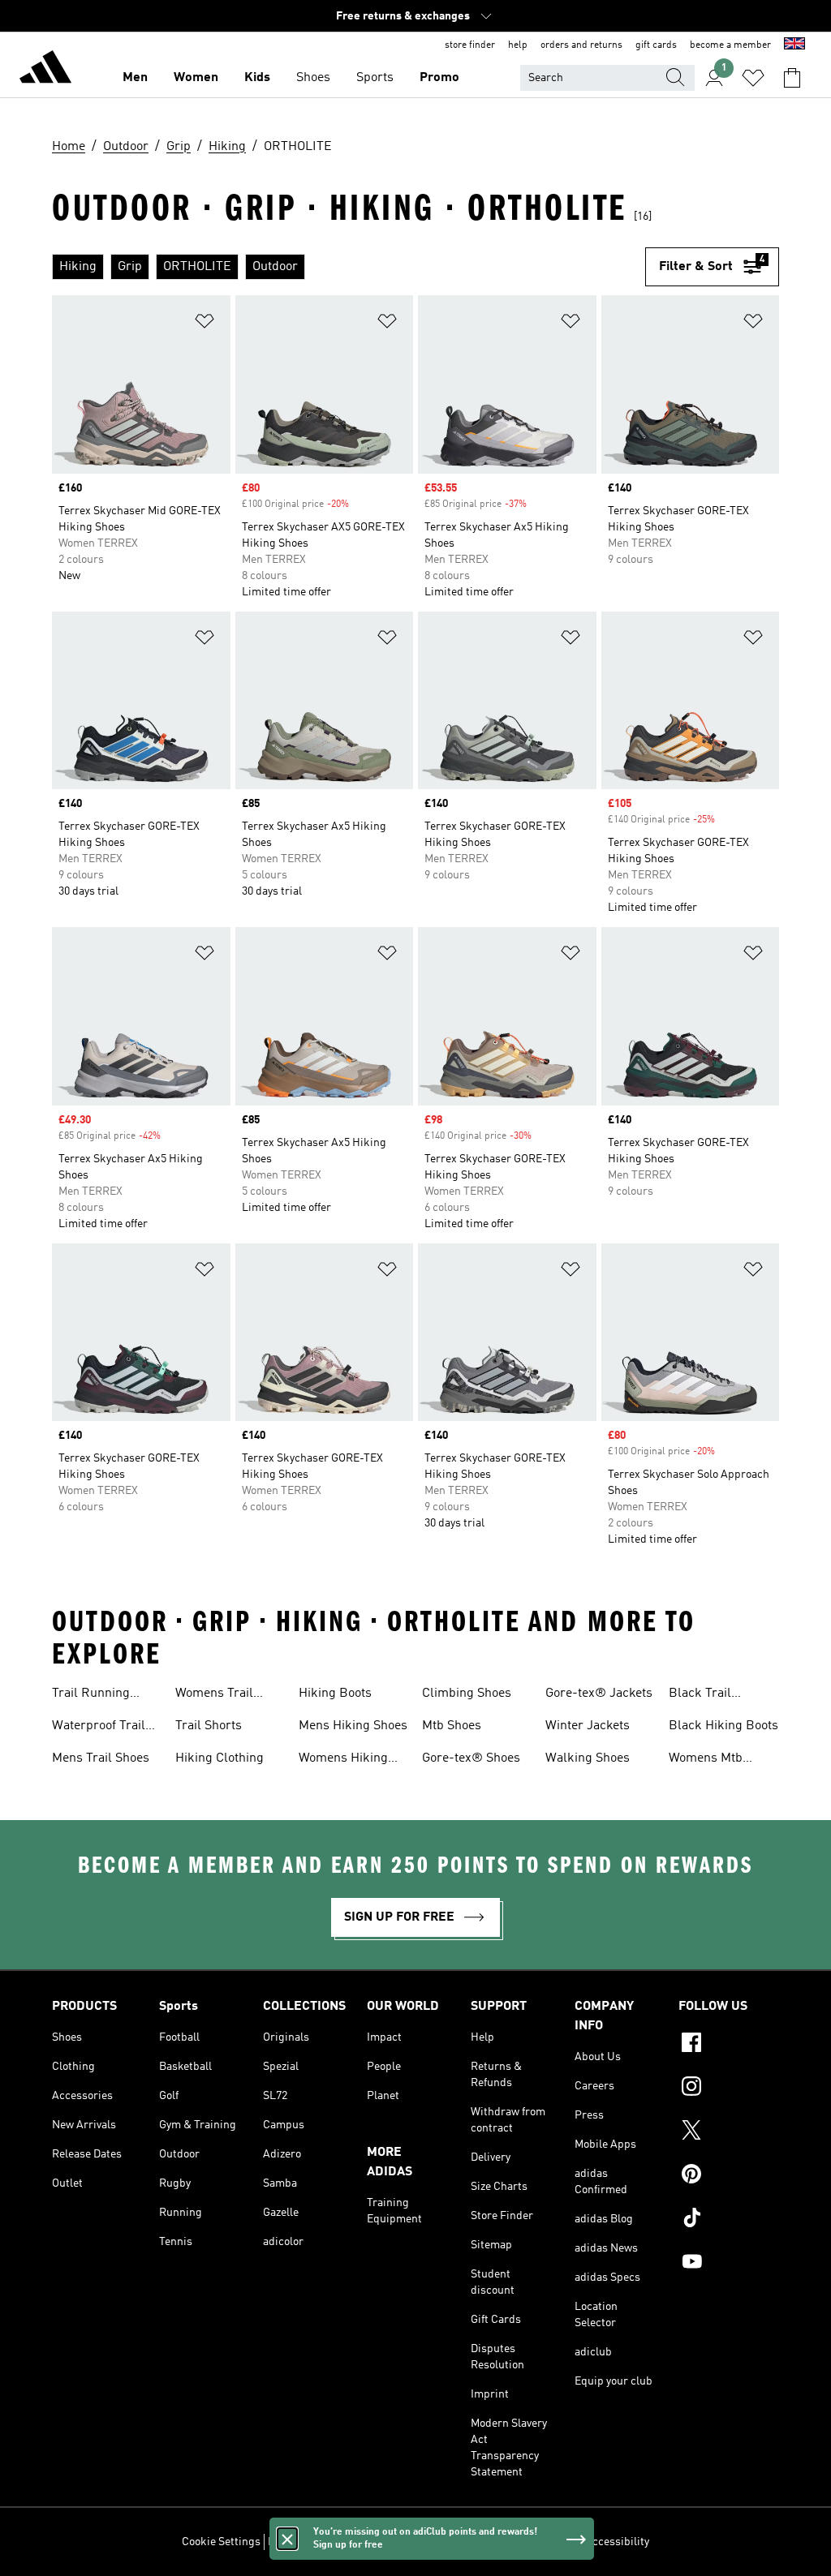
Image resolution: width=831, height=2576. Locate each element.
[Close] (287, 2539)
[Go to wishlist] (753, 78)
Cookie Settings (221, 2542)
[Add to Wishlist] (205, 324)
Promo (439, 78)
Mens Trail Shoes (101, 1758)
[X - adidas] (729, 2132)
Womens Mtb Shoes (706, 1760)
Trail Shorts (209, 1726)
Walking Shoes (588, 1758)
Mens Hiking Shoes (353, 1726)
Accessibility (617, 2542)
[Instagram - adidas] (729, 2089)
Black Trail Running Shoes (712, 1695)
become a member (730, 45)
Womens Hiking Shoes (343, 1760)
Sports (375, 78)
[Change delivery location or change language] (794, 45)
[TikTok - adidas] (729, 2220)
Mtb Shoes (452, 1726)
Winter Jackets (588, 1726)
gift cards (656, 45)
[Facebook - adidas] (729, 2045)
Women (196, 78)
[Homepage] (45, 70)
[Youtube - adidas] (729, 2264)
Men (135, 78)
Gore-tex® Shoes (471, 1758)
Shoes (313, 78)
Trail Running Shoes (91, 1695)
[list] (349, 267)
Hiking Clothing (220, 1758)
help (518, 45)
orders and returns (581, 45)
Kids (257, 78)
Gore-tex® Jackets (599, 1694)
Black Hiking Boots (723, 1726)
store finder (470, 45)
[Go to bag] (792, 78)
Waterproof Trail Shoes (99, 1728)
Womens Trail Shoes (214, 1695)
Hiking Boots (335, 1694)
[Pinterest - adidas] (729, 2176)
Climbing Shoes (467, 1694)
